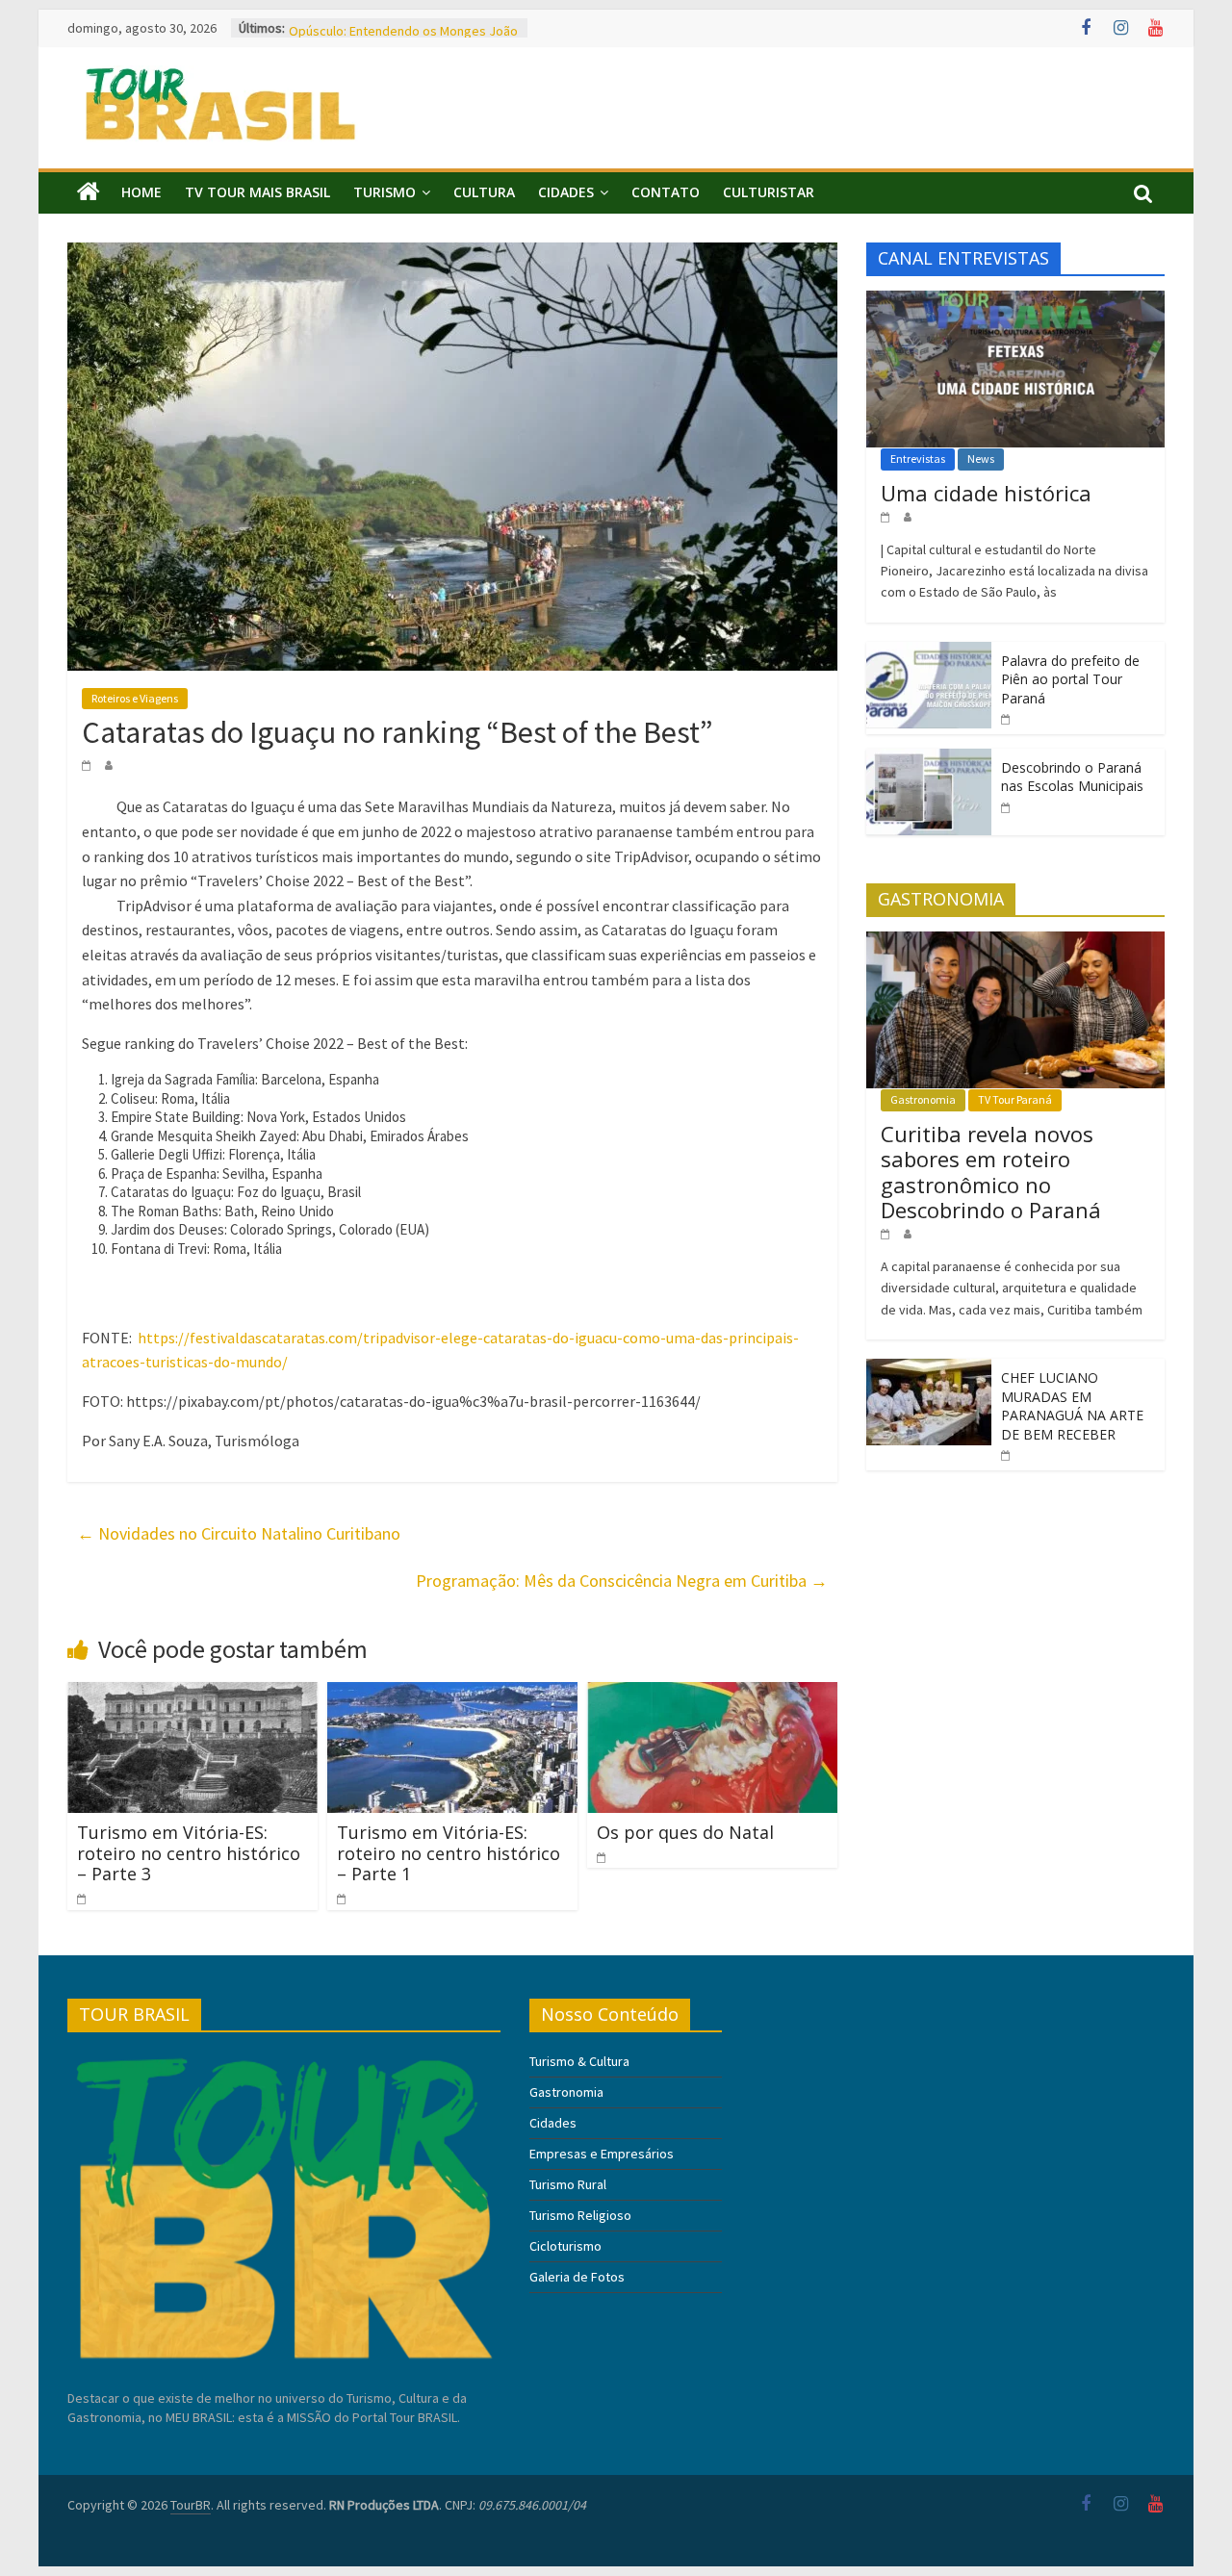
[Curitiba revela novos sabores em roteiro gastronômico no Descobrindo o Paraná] (1015, 942)
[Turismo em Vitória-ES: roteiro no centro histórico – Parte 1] (452, 1694)
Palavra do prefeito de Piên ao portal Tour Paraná (1070, 679)
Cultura (484, 192)
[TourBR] (89, 192)
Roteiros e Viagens (135, 698)
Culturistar (769, 192)
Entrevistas (918, 459)
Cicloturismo (565, 2246)
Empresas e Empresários (602, 2154)
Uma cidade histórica (986, 493)
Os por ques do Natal (685, 1832)
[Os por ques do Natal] (712, 1694)
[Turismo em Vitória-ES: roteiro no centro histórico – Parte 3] (192, 1694)
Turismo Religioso (580, 2215)
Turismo (385, 192)
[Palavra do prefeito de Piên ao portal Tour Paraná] (929, 652)
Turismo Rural (568, 2184)
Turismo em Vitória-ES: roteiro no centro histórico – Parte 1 (449, 1853)
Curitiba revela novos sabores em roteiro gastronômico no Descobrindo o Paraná (991, 1172)
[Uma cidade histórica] (1015, 301)
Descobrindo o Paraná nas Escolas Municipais (1072, 777)
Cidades (566, 192)
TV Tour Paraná (1015, 1099)
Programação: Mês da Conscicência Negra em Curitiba (622, 1581)
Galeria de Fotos (577, 2277)
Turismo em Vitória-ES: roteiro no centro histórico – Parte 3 (189, 1853)
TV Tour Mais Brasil (257, 192)
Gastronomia (923, 1099)
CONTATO (666, 192)
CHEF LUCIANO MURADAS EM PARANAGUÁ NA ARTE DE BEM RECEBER (1072, 1406)
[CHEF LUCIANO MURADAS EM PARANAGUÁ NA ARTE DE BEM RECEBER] (929, 1369)
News (981, 459)
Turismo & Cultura (579, 2061)
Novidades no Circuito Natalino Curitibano (239, 1533)
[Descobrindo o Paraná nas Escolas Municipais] (929, 759)
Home (141, 192)
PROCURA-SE (326, 28)
